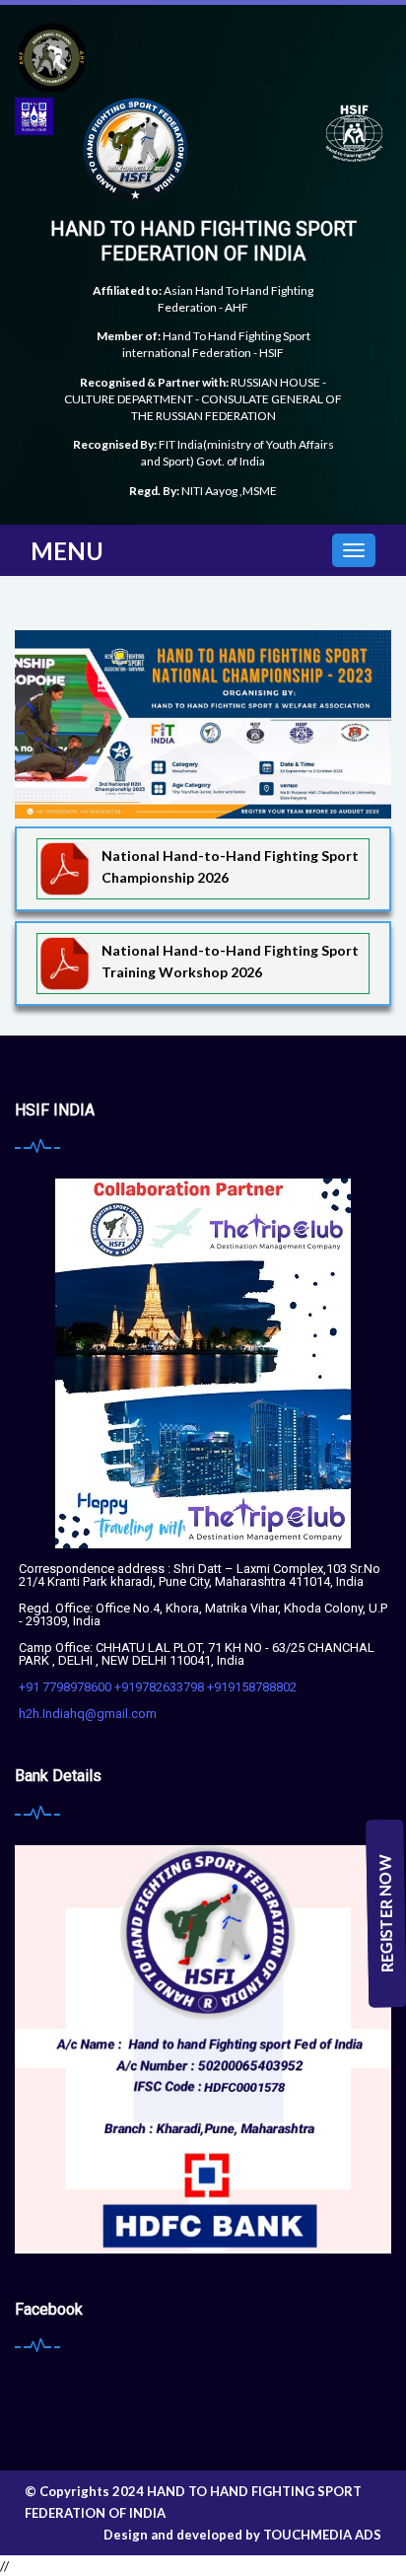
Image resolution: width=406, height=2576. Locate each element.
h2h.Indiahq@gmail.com (88, 1714)
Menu (67, 551)
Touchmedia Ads (322, 2535)
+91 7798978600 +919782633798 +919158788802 (158, 1687)
